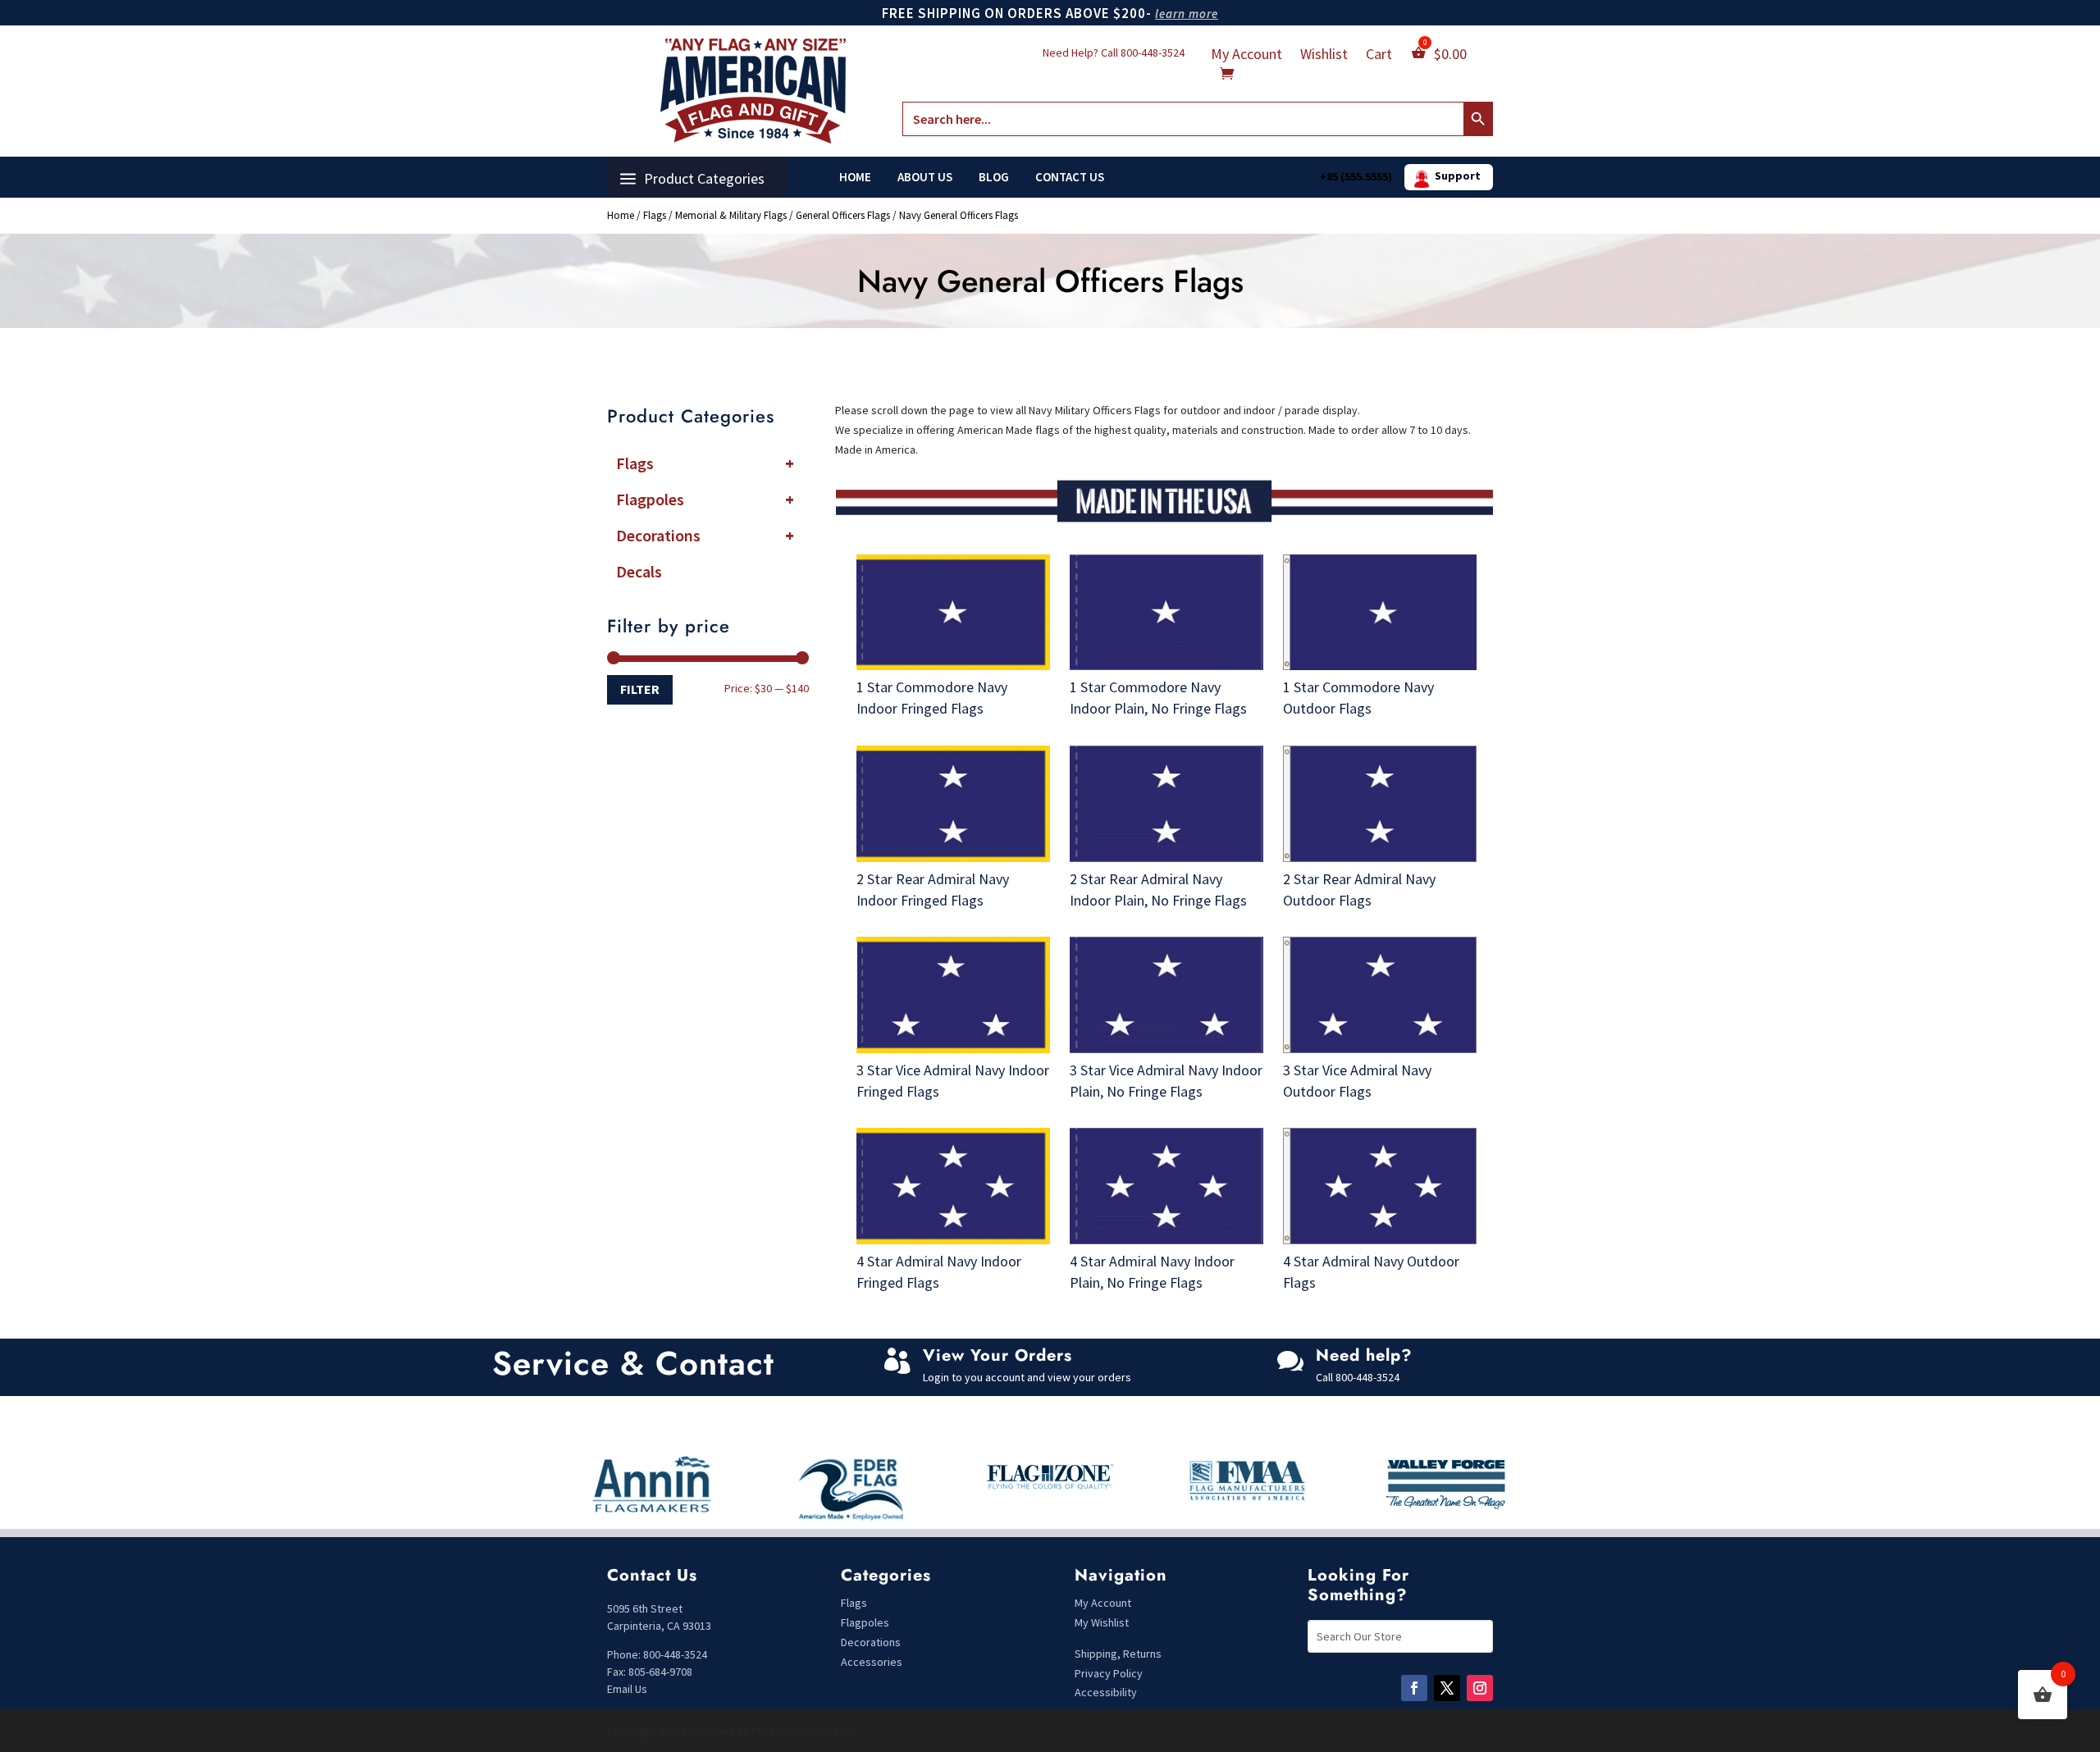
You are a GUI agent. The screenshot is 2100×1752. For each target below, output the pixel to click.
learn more (1187, 14)
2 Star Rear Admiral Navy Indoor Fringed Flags (933, 890)
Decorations (705, 535)
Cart (1379, 56)
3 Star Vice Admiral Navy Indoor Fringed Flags (953, 1081)
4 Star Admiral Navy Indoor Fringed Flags (939, 1272)
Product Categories (704, 178)
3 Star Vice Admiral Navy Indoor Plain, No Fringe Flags (1166, 1081)
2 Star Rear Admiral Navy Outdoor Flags (1359, 890)
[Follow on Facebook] (1414, 1688)
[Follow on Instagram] (1480, 1688)
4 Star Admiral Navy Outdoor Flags (1371, 1272)
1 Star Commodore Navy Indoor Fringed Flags (932, 698)
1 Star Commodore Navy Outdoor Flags (1358, 698)
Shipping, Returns (1118, 1654)
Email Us (627, 1689)
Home (855, 177)
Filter (640, 689)
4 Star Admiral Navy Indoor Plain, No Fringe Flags (1152, 1272)
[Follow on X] (1447, 1688)
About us (925, 177)
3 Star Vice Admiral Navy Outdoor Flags (1357, 1081)
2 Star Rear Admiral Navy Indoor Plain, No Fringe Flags (1158, 890)
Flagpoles (705, 499)
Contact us (1070, 177)
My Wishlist (1102, 1622)
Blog (994, 177)
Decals (639, 571)
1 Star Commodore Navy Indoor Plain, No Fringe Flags (1158, 698)
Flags (655, 215)
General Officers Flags (843, 215)
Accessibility (1106, 1692)
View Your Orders (997, 1355)
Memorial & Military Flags (731, 215)
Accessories (872, 1662)
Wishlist (1324, 56)
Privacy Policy (1109, 1673)
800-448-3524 (1153, 52)
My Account (1246, 56)
